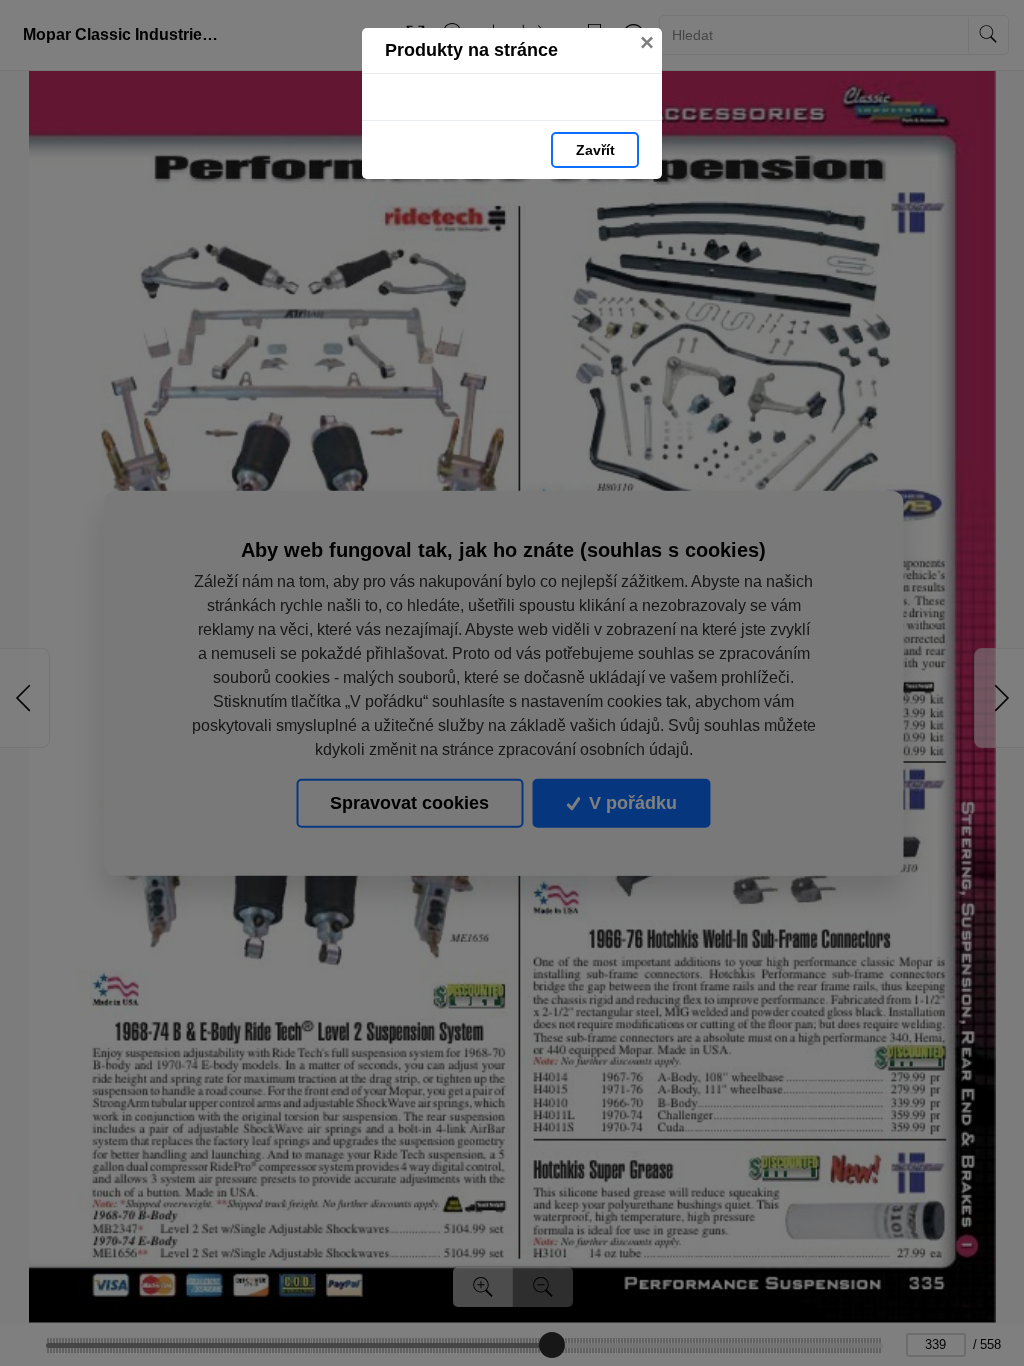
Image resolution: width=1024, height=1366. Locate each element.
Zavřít (595, 150)
